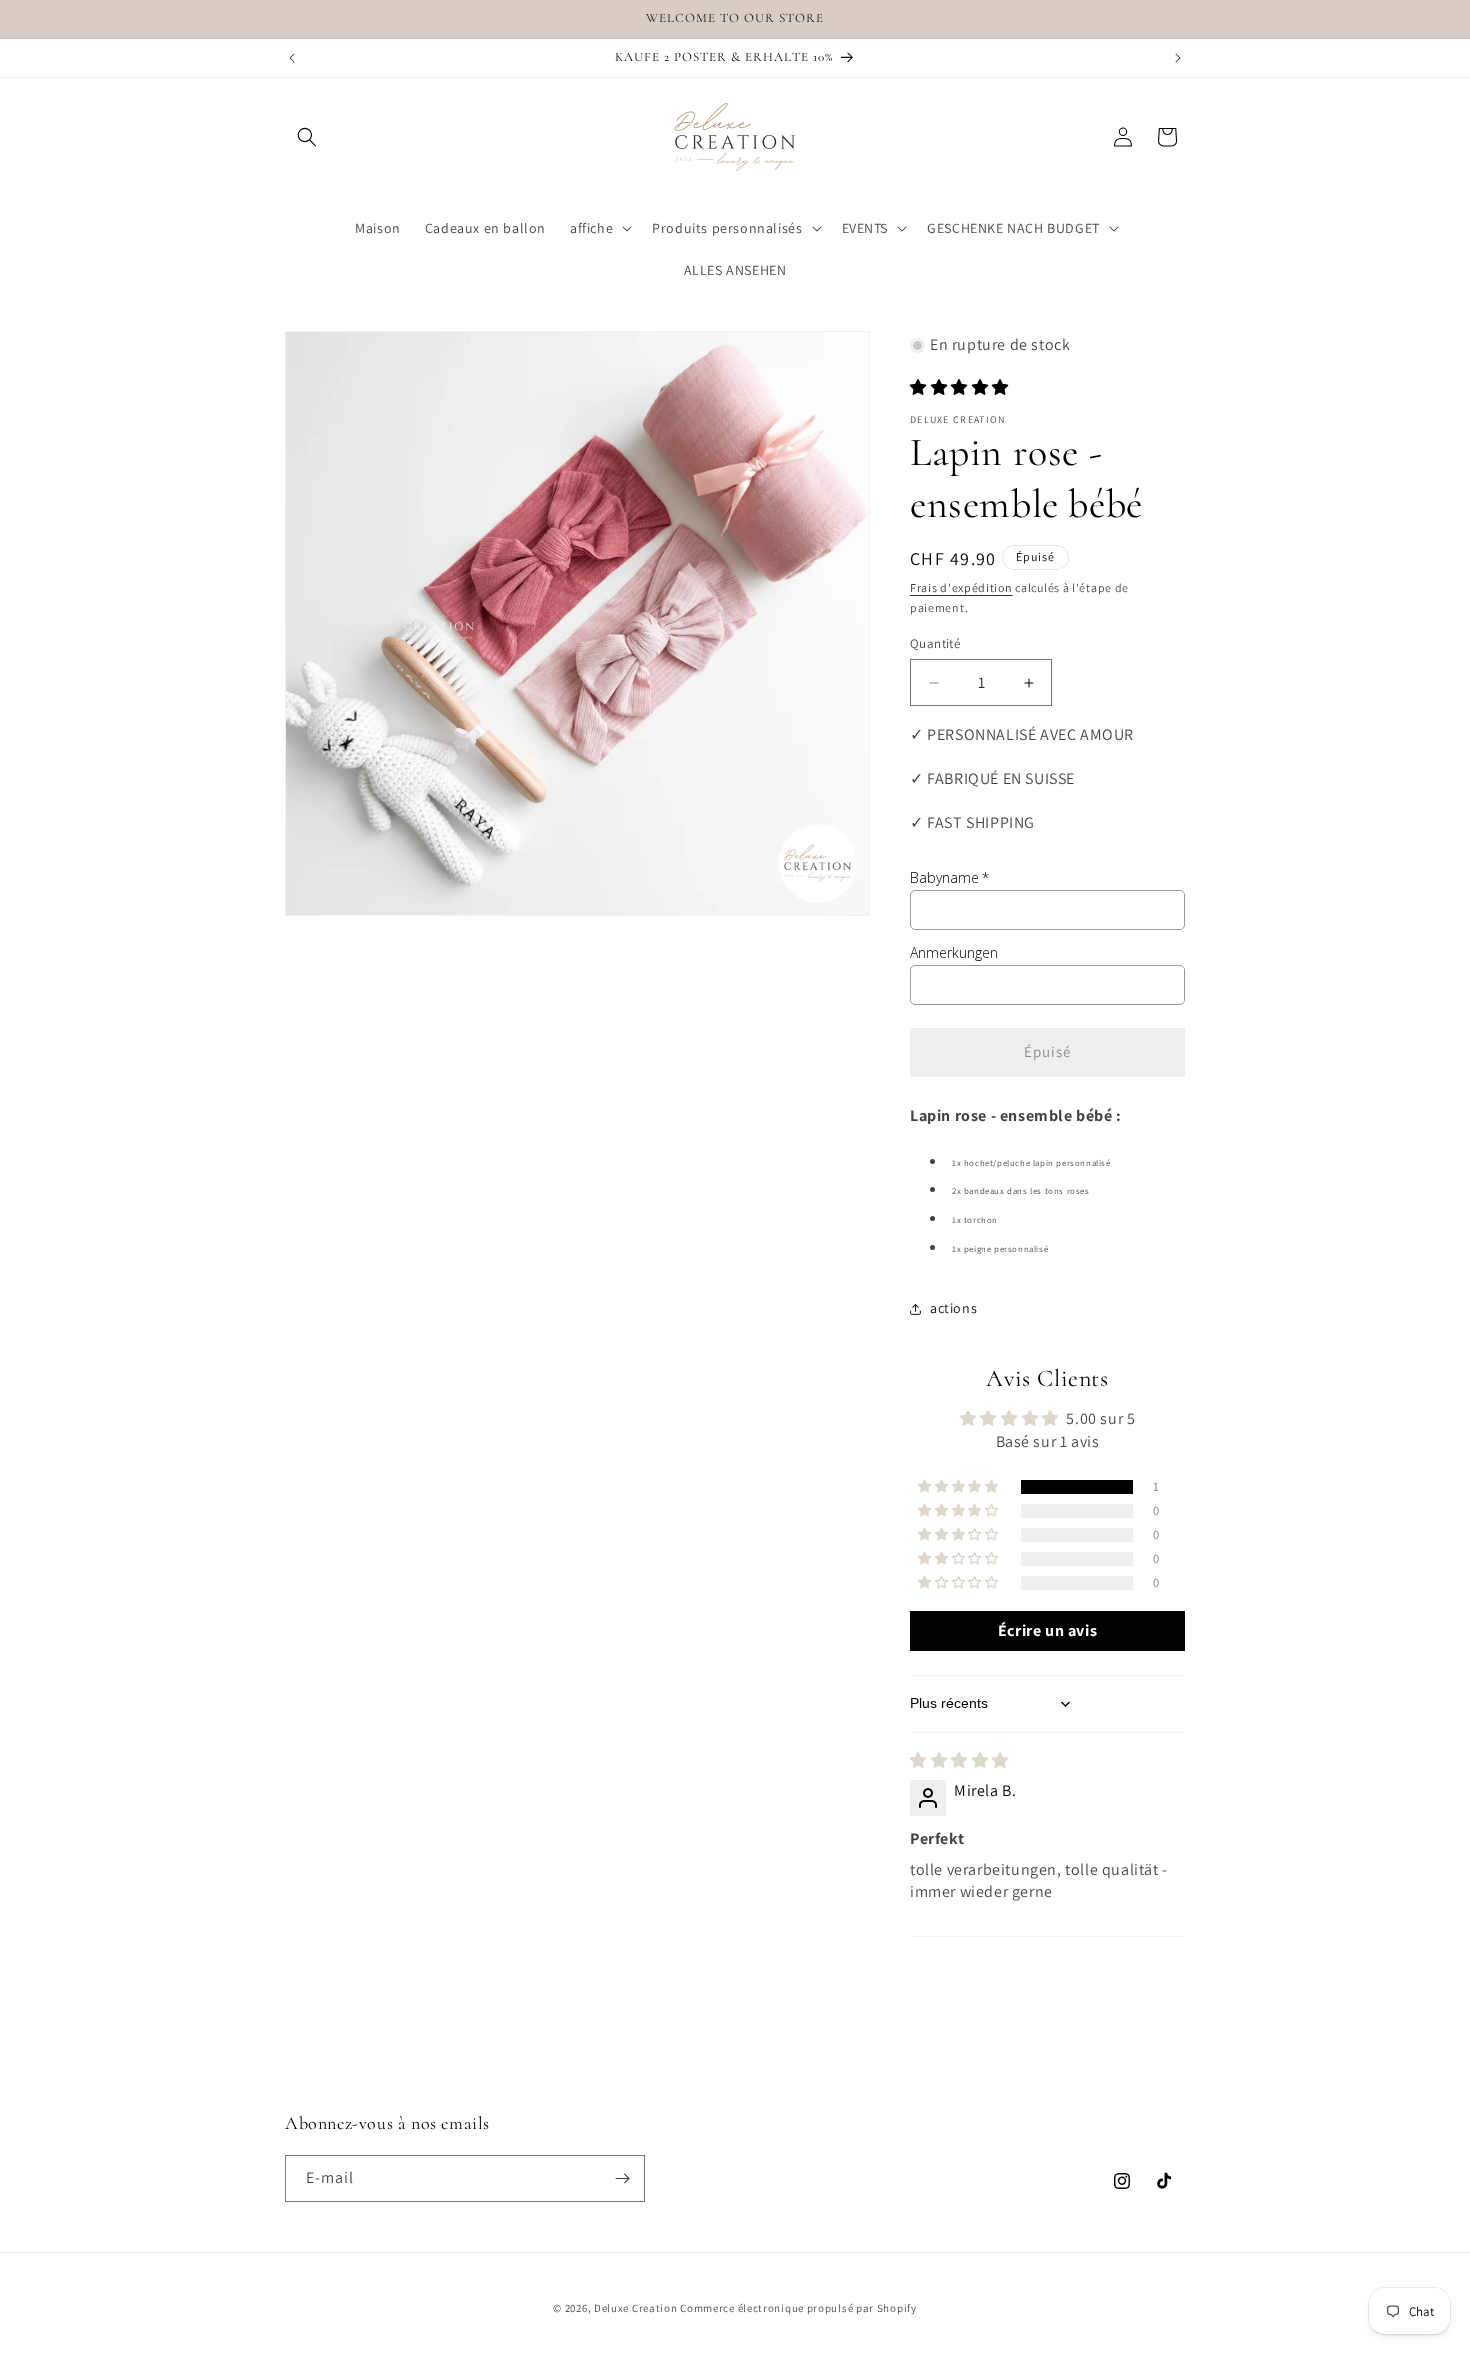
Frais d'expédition (961, 587)
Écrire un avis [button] (1047, 1630)
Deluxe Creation (636, 2308)
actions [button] (953, 1308)
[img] (959, 1760)
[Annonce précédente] (292, 58)
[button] (307, 137)
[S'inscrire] (622, 2178)
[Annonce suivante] (1178, 58)
